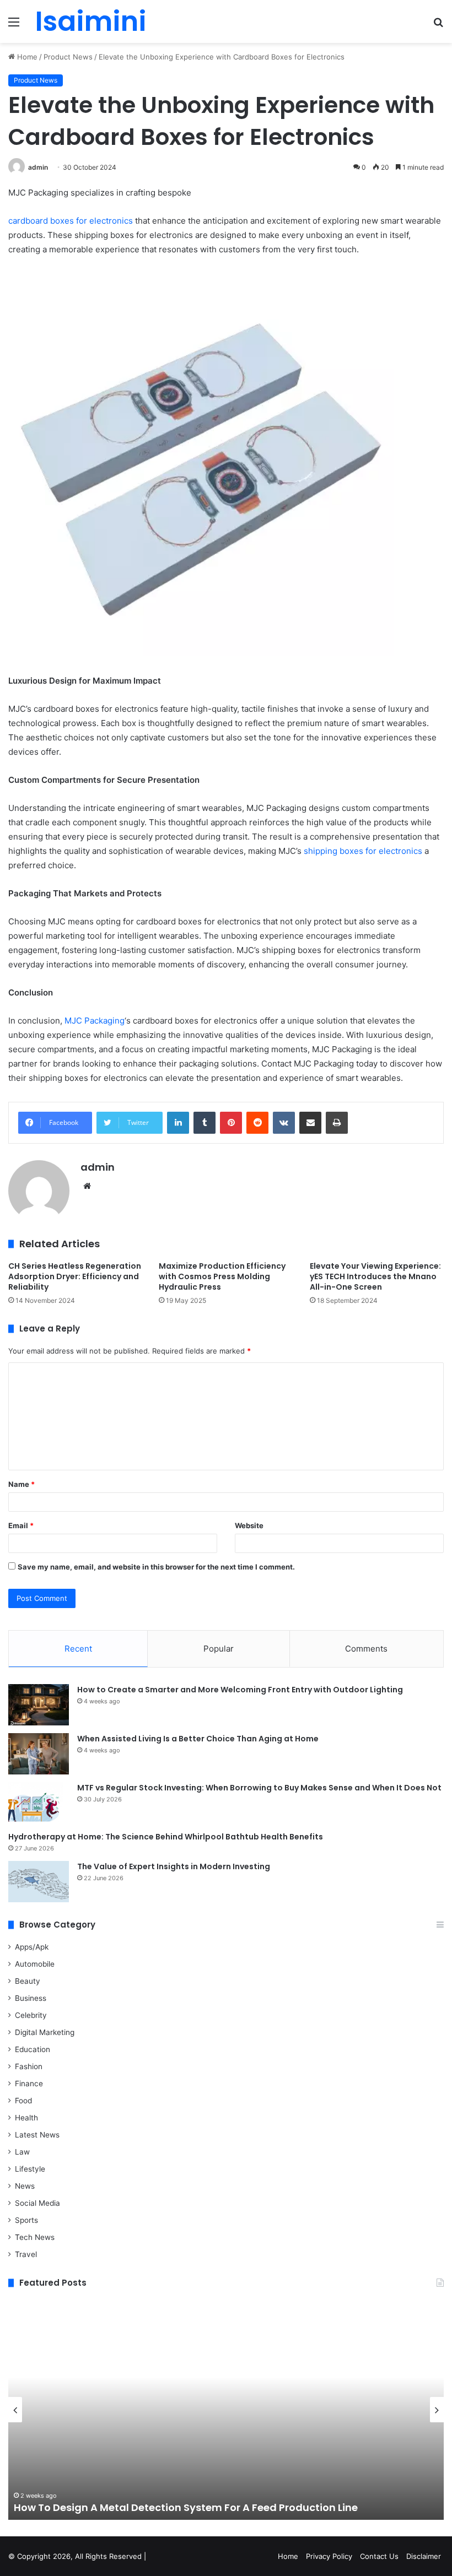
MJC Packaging (95, 1021)
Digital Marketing (45, 2032)
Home (26, 57)
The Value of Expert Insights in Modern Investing (174, 1866)
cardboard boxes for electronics (71, 221)
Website (249, 1525)
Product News (68, 57)
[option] (226, 2410)
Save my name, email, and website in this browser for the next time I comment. (156, 1567)
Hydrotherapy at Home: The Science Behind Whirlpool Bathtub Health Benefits (166, 1837)
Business (31, 1998)
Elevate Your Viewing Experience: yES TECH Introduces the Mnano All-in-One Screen (375, 1276)
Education (33, 2049)
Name (21, 1484)
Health (26, 2118)
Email (21, 1525)
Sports (26, 2220)
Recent (78, 1649)
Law (22, 2152)
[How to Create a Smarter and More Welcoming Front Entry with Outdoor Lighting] (39, 1705)
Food (23, 2101)
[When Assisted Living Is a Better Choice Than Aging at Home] (39, 1754)
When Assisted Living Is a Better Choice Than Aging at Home (198, 1739)
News (25, 2186)
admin (38, 167)
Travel (26, 2254)
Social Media (37, 2203)
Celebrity (31, 2015)
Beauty (28, 1981)
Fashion (29, 2066)
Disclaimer (424, 2556)
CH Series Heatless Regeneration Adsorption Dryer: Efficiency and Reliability (75, 1276)
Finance (29, 2083)
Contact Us (379, 2556)
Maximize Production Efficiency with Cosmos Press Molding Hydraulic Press (222, 1276)
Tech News (35, 2237)
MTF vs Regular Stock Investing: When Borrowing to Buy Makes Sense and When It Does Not (259, 1788)
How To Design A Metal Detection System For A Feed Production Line (186, 2507)
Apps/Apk (32, 1947)
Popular (219, 1649)
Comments (366, 1649)
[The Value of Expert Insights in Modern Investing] (39, 1882)
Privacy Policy (329, 2556)
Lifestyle (30, 2169)
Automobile (35, 1964)
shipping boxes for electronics (363, 851)
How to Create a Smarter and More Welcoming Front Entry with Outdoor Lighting (240, 1690)
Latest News (37, 2135)
